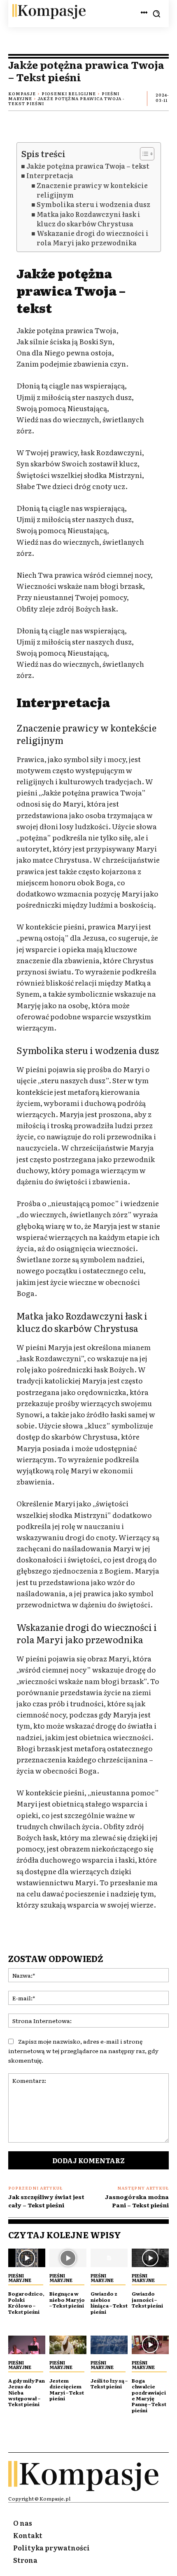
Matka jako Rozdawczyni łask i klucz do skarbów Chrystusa (88, 219)
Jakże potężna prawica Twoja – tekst (88, 166)
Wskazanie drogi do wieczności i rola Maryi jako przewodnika (93, 238)
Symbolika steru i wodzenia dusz (93, 204)
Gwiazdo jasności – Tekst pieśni (147, 2300)
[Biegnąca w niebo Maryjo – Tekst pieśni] (68, 2258)
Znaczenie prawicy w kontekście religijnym (92, 190)
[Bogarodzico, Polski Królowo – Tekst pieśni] (27, 2258)
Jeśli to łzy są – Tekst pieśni (109, 2383)
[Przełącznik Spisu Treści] (143, 154)
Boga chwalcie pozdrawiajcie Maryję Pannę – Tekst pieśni (149, 2395)
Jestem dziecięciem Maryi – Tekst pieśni (67, 2389)
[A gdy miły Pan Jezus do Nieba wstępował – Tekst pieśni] (27, 2345)
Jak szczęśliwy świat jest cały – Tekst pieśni (46, 2201)
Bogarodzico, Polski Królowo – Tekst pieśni (26, 2302)
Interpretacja (50, 175)
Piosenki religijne (69, 93)
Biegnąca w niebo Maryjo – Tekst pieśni (67, 2300)
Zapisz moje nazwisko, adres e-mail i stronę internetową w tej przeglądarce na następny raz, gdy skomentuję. (83, 2051)
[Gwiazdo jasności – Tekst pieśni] (150, 2258)
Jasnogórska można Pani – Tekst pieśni (137, 2201)
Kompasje (22, 93)
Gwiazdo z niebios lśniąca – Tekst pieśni (109, 2302)
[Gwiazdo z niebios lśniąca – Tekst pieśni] (109, 2258)
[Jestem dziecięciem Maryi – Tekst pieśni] (68, 2345)
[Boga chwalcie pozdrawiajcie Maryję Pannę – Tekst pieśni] (150, 2345)
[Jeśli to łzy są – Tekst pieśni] (109, 2345)
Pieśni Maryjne (20, 2278)
